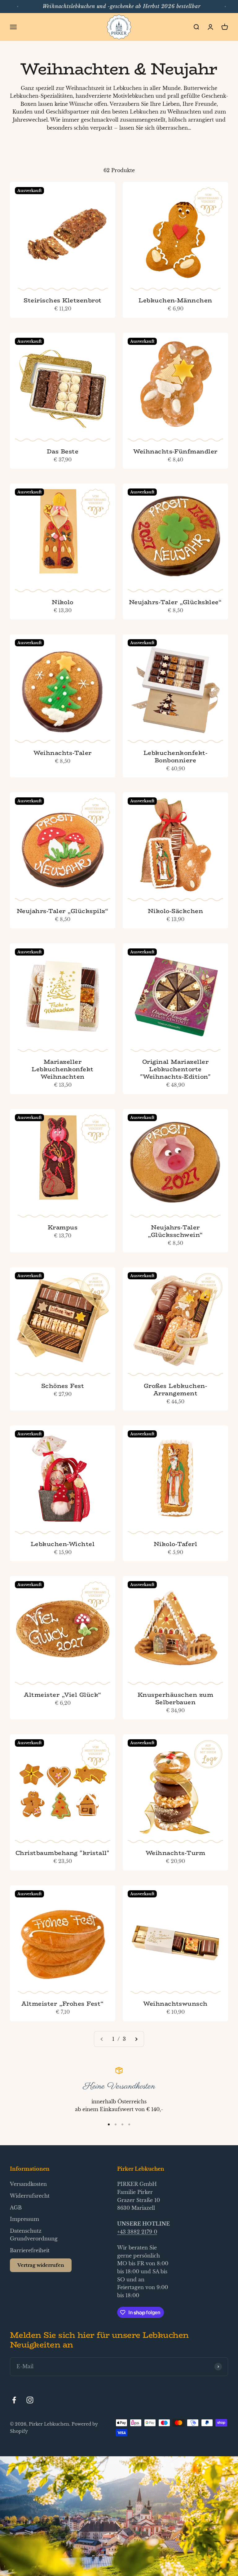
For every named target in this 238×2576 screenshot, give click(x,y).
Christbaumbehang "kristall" (63, 1853)
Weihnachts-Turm (175, 1853)
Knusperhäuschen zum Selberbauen (175, 1698)
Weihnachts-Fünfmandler (175, 451)
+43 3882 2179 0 (137, 2232)
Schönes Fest (63, 1386)
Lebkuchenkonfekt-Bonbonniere (175, 756)
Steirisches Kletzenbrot (62, 300)
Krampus (63, 1227)
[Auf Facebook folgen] (14, 2400)
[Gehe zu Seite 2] (136, 2039)
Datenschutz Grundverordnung (34, 2235)
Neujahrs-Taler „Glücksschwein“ (175, 1231)
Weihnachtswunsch (175, 2003)
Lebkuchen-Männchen (175, 300)
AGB (16, 2208)
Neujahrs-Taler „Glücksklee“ (175, 602)
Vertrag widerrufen (41, 2265)
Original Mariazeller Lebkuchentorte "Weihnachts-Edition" (176, 1069)
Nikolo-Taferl (175, 1544)
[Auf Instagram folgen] (30, 2400)
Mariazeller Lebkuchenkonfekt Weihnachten (63, 1069)
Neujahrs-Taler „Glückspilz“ (63, 911)
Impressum (24, 2219)
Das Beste (63, 451)
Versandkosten (28, 2184)
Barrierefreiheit (30, 2250)
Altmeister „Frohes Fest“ (63, 2003)
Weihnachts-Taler (63, 753)
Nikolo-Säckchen (175, 911)
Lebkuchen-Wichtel (63, 1544)
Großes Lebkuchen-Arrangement (175, 1389)
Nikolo (63, 602)
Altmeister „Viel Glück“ (62, 1695)
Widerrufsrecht (30, 2196)
